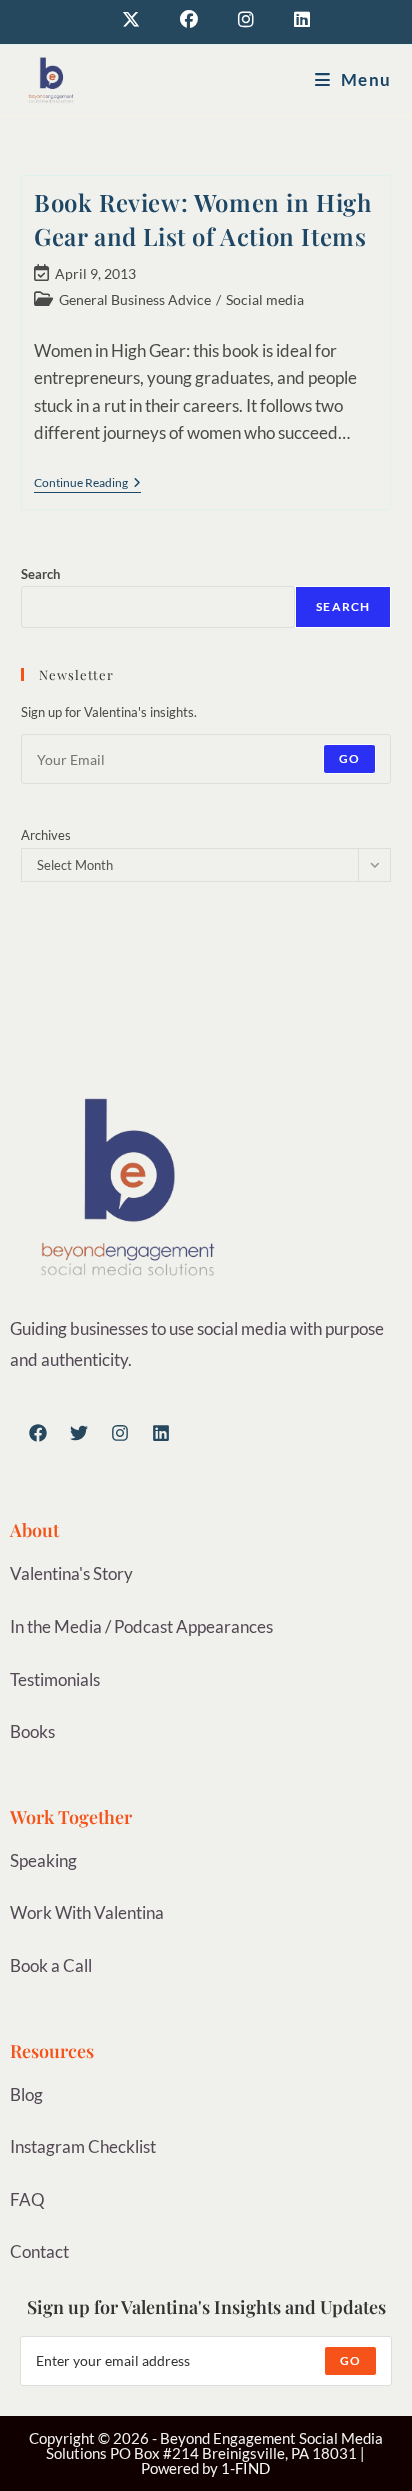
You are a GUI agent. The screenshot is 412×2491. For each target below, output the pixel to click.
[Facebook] (38, 1433)
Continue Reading (87, 483)
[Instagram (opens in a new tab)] (246, 19)
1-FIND (245, 2468)
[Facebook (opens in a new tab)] (189, 19)
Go (349, 758)
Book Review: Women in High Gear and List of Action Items (203, 219)
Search (40, 574)
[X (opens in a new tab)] (131, 19)
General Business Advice (135, 299)
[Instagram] (120, 1433)
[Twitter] (79, 1433)
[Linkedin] (161, 1433)
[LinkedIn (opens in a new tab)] (292, 19)
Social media (265, 299)
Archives (46, 835)
